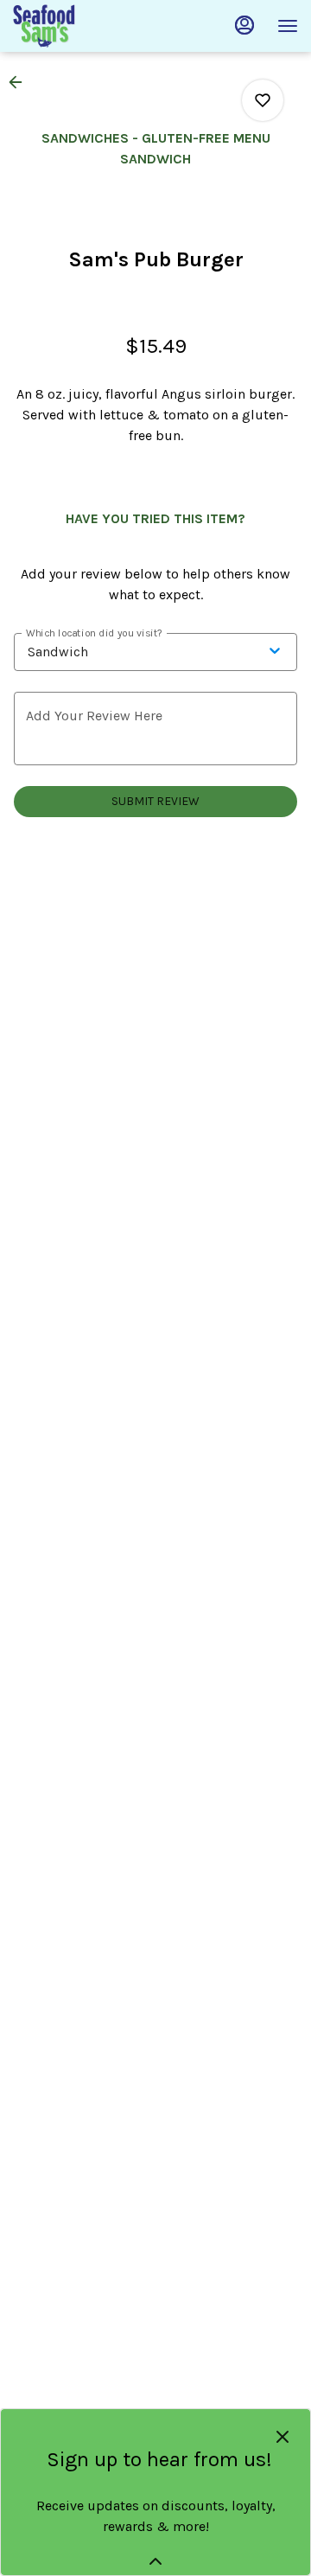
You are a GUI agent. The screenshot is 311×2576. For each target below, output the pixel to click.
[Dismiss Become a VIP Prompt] (282, 2437)
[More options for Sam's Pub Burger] (263, 100)
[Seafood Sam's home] (91, 26)
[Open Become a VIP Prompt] (155, 2561)
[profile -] (244, 25)
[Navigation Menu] (288, 26)
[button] (21, 82)
